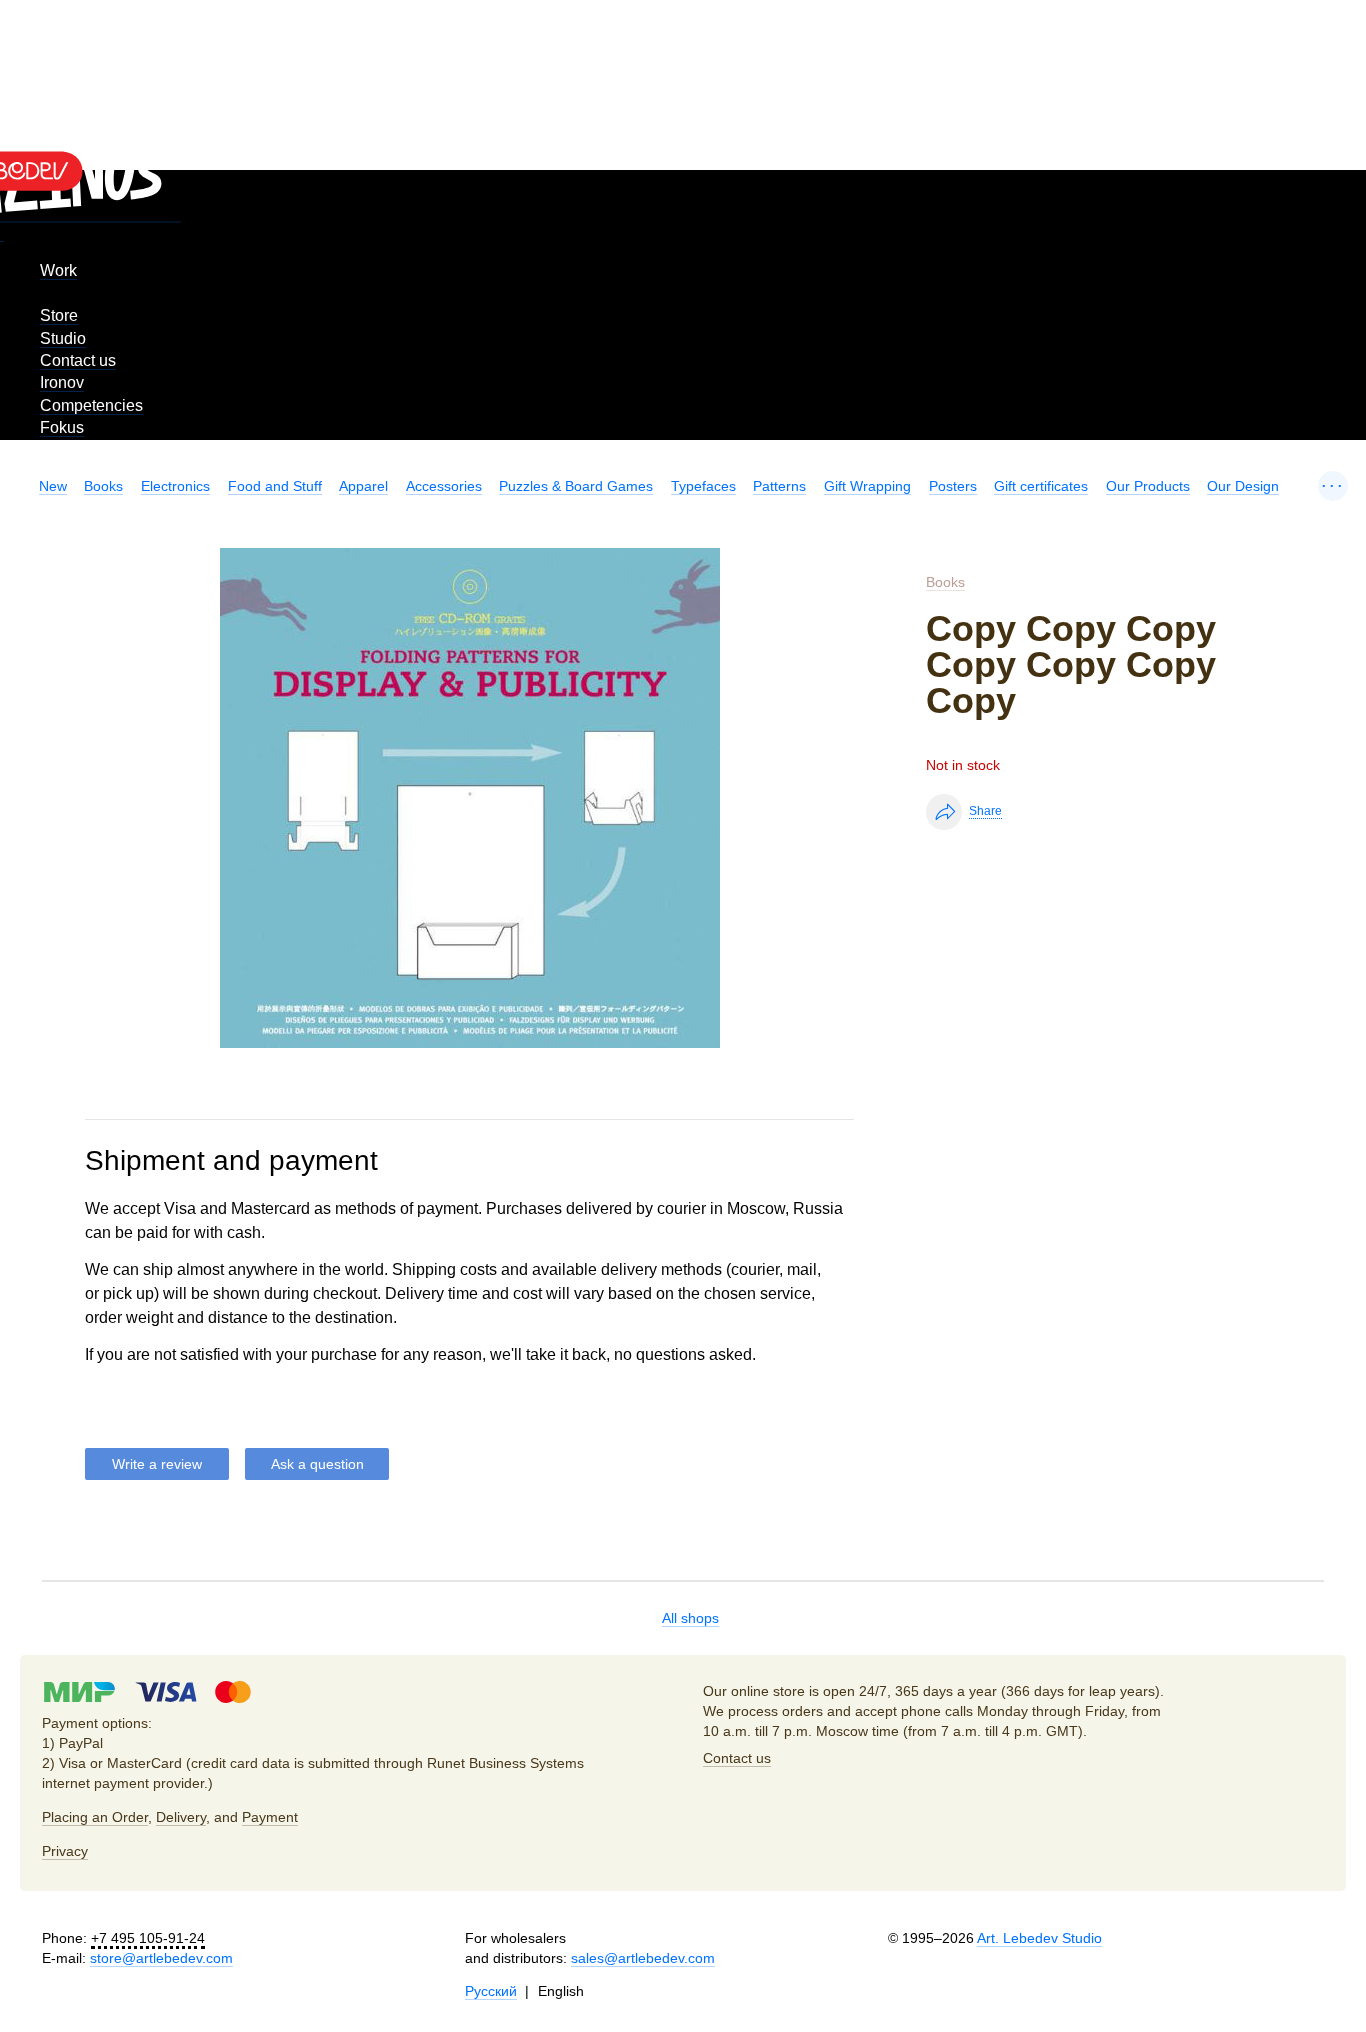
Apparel (363, 486)
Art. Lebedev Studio (1039, 1938)
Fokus (62, 427)
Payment (270, 1817)
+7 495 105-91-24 (148, 1938)
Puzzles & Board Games (576, 486)
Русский (491, 1991)
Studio (63, 338)
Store (59, 315)
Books (103, 486)
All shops (690, 1618)
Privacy (65, 1851)
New (53, 486)
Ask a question (317, 1464)
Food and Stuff (275, 486)
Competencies (91, 405)
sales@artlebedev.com (643, 1958)
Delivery (181, 1817)
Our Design (1243, 486)
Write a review (157, 1464)
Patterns (779, 486)
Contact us (78, 360)
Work (58, 270)
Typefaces (703, 486)
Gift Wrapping (867, 486)
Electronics (175, 486)
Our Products (1148, 486)
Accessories (444, 486)
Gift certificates (1041, 486)
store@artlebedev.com (161, 1958)
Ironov (62, 382)
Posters (953, 486)
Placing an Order (95, 1817)
